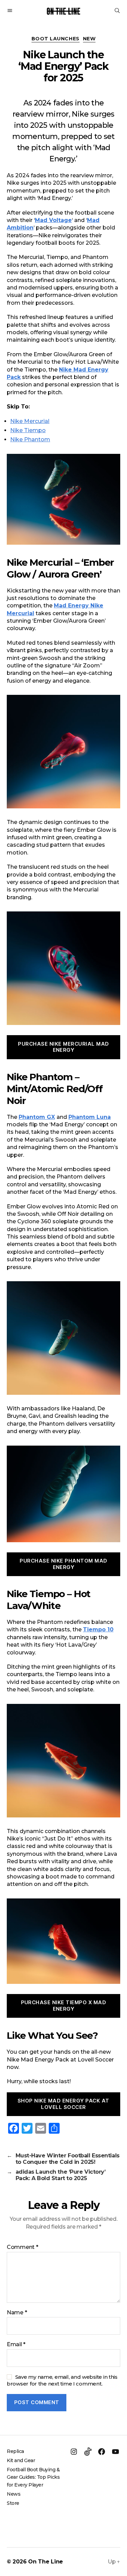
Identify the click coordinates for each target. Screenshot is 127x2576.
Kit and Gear (21, 2460)
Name (17, 2313)
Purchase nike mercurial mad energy (63, 1047)
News (14, 2494)
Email (16, 2344)
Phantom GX (37, 1117)
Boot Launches (56, 39)
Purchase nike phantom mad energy (63, 1564)
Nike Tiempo (28, 430)
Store (13, 2503)
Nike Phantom (30, 439)
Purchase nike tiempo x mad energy (64, 2006)
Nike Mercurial (30, 421)
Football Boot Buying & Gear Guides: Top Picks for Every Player (33, 2477)
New (89, 39)
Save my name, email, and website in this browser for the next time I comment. (62, 2380)
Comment (23, 2247)
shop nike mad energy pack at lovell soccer (63, 2104)
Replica (15, 2451)
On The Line (46, 2562)
